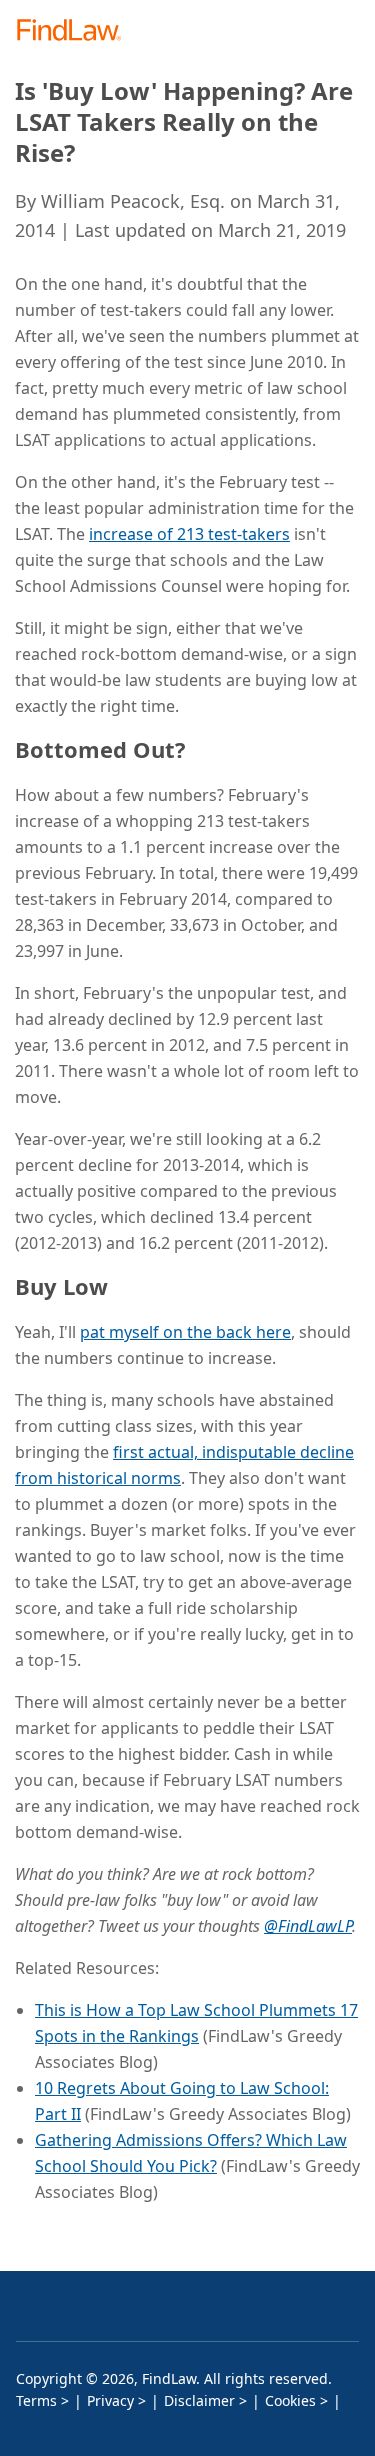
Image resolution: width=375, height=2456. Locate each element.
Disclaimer (199, 2400)
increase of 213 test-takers (189, 534)
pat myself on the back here (185, 1332)
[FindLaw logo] (75, 31)
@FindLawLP (308, 1926)
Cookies (290, 2400)
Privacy (110, 2400)
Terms (36, 2400)
